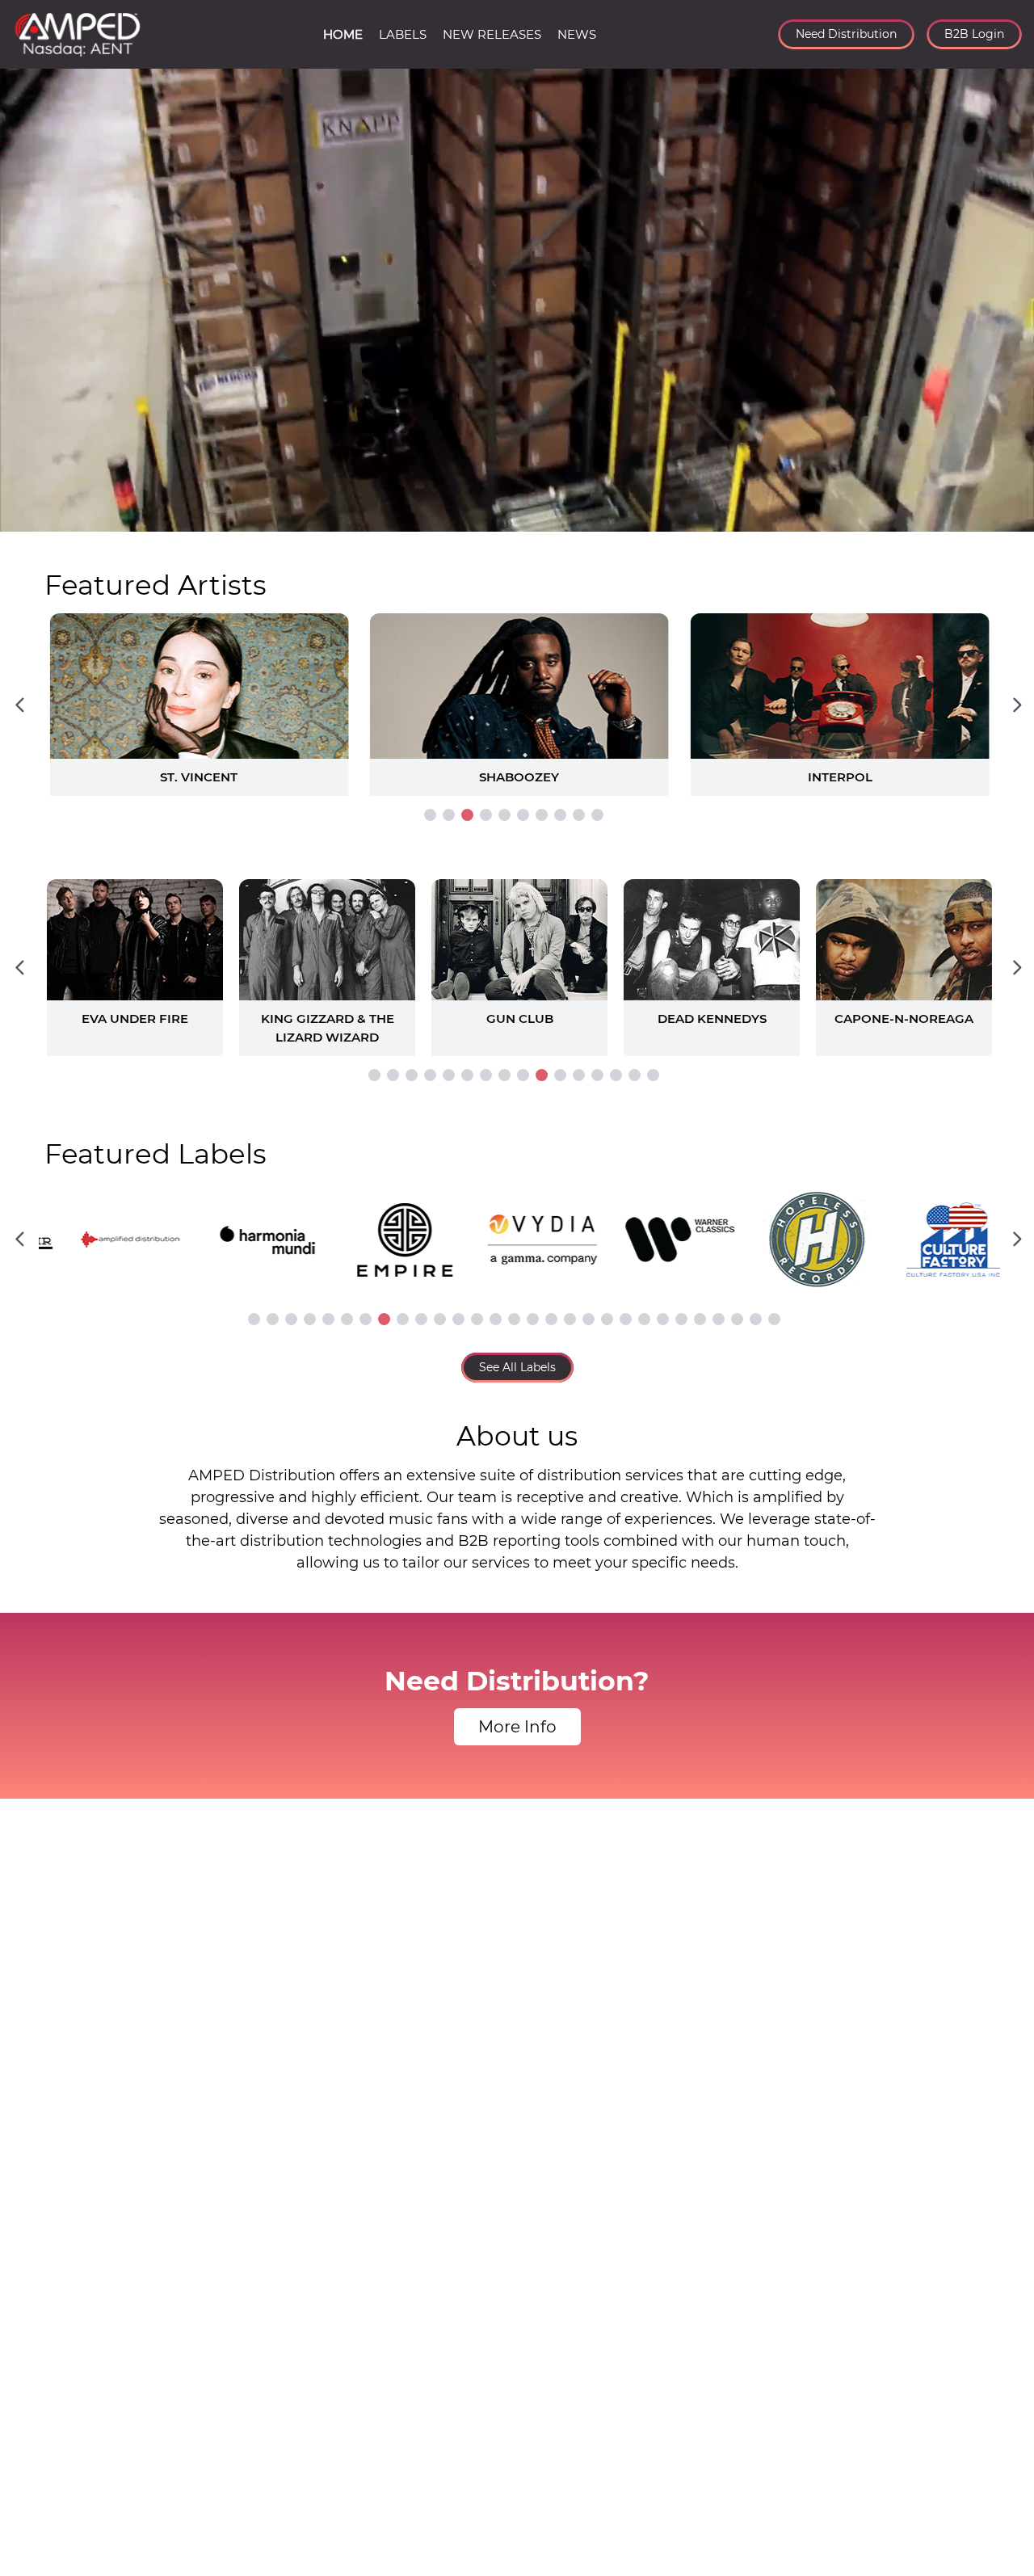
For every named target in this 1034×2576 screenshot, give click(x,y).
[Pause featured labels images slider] (517, 1230)
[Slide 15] (635, 1075)
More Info (517, 1727)
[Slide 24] (681, 1319)
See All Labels (517, 1367)
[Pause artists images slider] (517, 959)
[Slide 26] (719, 1319)
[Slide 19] (588, 1319)
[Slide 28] (756, 1319)
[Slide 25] (700, 1319)
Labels (403, 34)
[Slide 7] (542, 815)
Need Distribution (846, 34)
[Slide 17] (551, 1319)
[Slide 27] (737, 1319)
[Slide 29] (774, 1319)
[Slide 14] (616, 1075)
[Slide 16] (653, 1075)
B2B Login (974, 34)
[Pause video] (28, 516)
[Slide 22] (644, 1319)
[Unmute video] (1006, 516)
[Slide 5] (504, 815)
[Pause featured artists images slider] (517, 685)
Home (343, 34)
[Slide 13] (597, 1075)
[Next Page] (1017, 705)
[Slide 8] (560, 815)
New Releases (492, 34)
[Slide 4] (486, 815)
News (577, 34)
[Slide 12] (579, 1075)
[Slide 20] (607, 1319)
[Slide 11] (560, 1075)
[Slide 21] (626, 1319)
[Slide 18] (570, 1319)
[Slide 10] (597, 815)
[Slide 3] (467, 815)
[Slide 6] (523, 815)
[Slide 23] (663, 1319)
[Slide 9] (579, 815)
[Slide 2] (449, 815)
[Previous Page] (19, 705)
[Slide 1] (430, 815)
